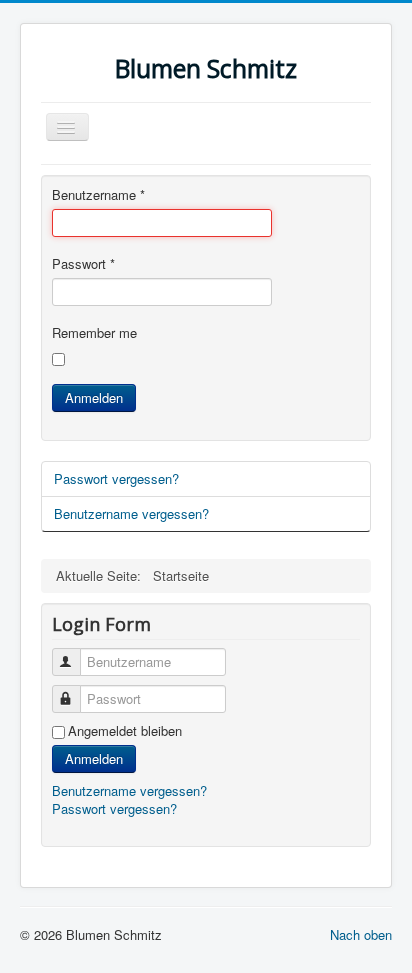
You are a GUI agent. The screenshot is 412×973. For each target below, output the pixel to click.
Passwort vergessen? (116, 478)
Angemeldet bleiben (125, 731)
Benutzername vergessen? (131, 513)
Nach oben (361, 934)
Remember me (94, 333)
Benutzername (98, 195)
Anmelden (94, 397)
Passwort (83, 264)
